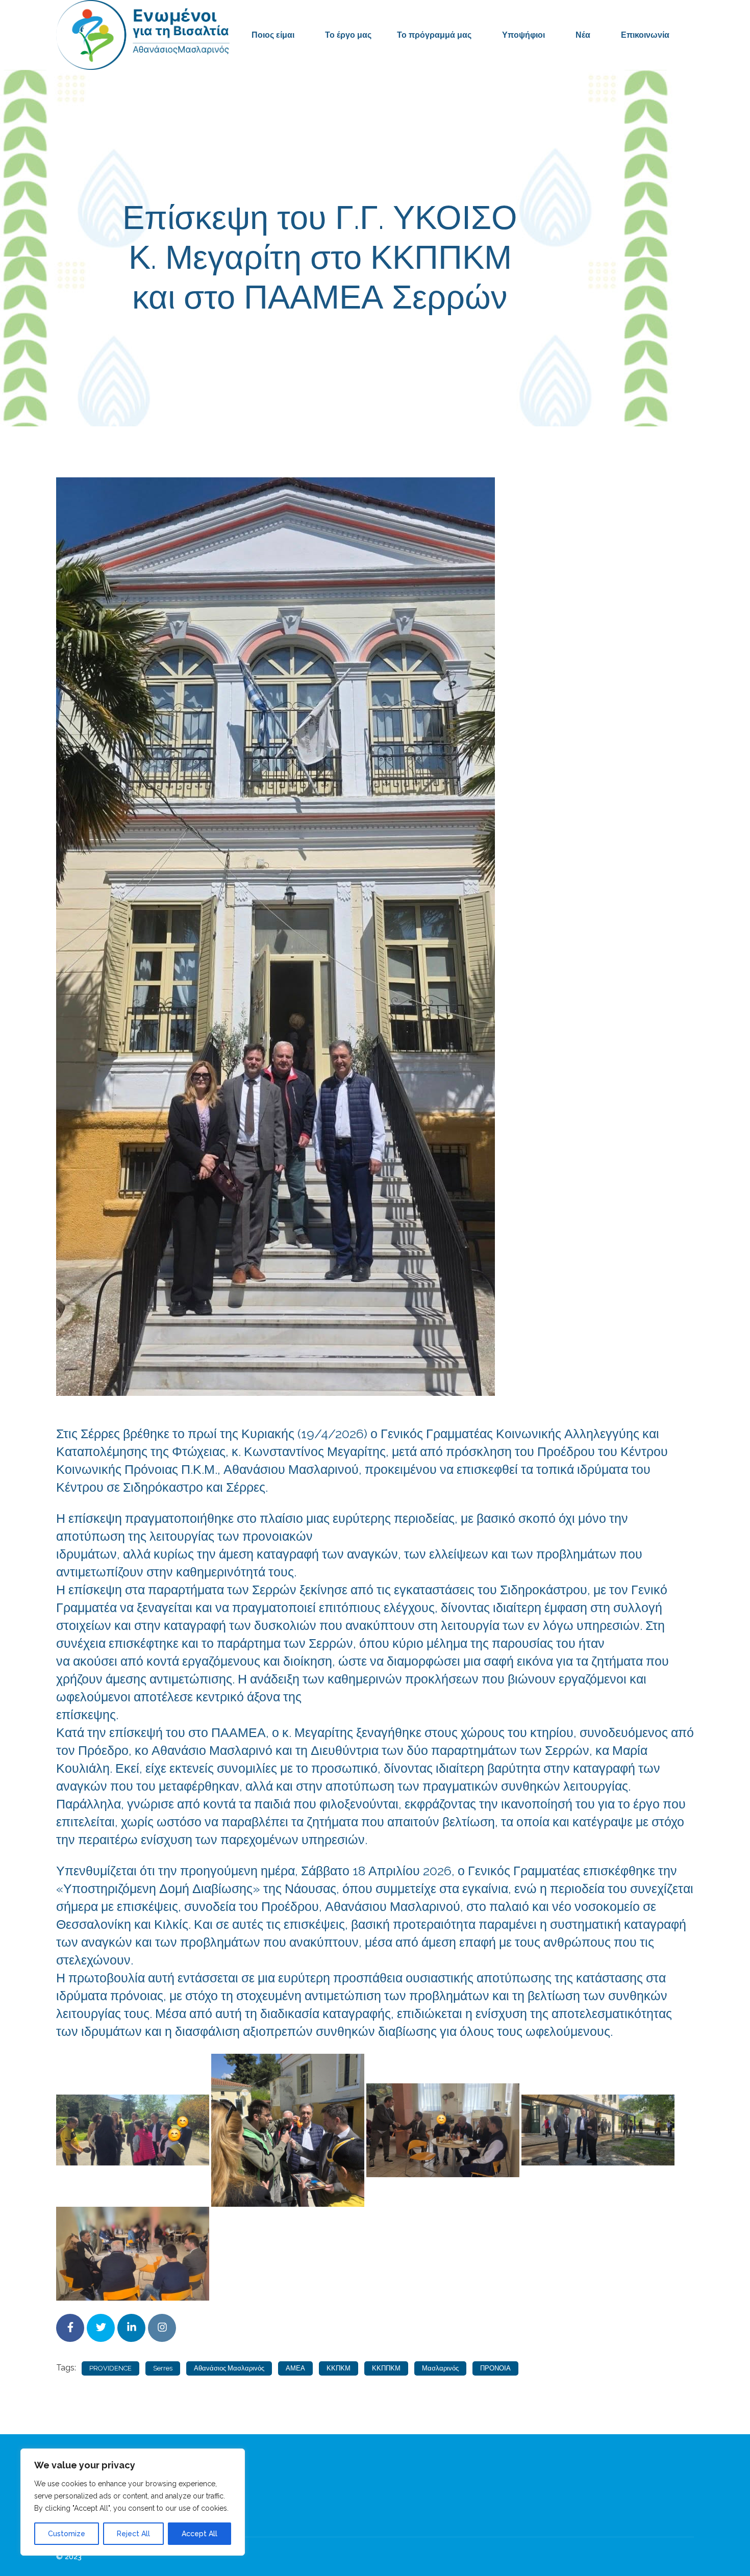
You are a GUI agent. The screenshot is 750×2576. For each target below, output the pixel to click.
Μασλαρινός (440, 2368)
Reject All (133, 2534)
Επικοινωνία (645, 35)
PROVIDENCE (110, 2368)
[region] (133, 2502)
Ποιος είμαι (273, 35)
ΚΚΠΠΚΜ (386, 2368)
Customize (67, 2534)
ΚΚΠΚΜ (339, 2368)
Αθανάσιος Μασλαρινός (229, 2368)
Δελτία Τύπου (458, 343)
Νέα (583, 35)
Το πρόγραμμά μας (434, 35)
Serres (163, 2368)
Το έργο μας (348, 35)
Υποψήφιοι (523, 35)
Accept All (199, 2534)
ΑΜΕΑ (295, 2368)
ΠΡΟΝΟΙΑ (495, 2368)
